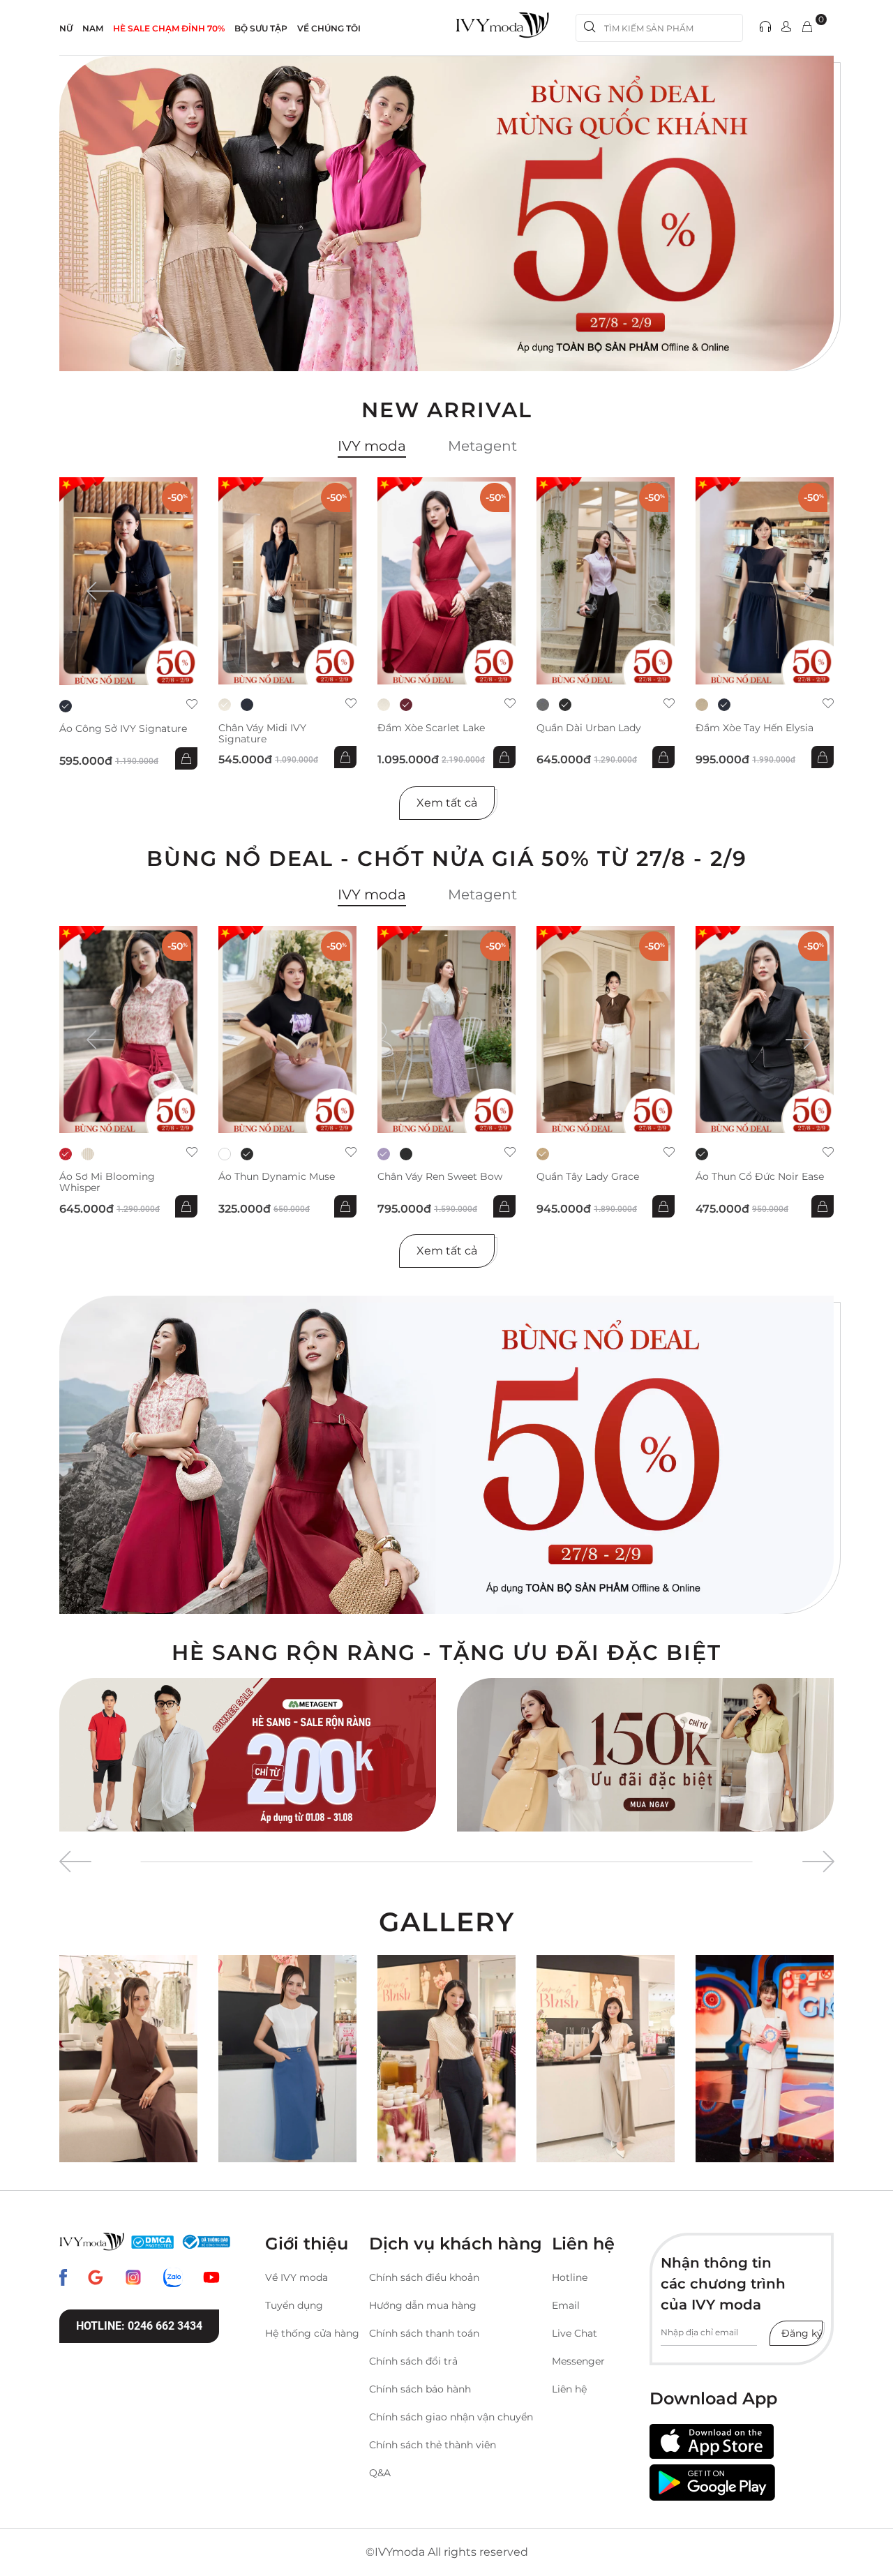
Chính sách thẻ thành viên (433, 2445)
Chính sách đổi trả (413, 2361)
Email (566, 2305)
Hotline (570, 2277)
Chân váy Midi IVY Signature (262, 733)
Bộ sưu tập (261, 28)
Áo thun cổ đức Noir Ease (760, 1177)
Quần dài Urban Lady (589, 728)
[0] (807, 28)
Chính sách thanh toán (424, 2333)
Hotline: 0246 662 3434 (139, 2326)
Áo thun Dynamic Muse (277, 1177)
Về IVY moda (297, 2277)
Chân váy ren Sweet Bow (440, 1177)
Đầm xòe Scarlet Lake (431, 728)
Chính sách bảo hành (420, 2389)
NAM (93, 28)
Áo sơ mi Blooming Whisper (107, 1182)
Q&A (380, 2473)
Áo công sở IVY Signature (123, 729)
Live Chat (575, 2333)
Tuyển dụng (294, 2305)
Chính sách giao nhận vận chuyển (451, 2417)
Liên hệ (569, 2389)
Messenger (578, 2361)
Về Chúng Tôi (329, 28)
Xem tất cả (447, 803)
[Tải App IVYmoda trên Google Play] (712, 2483)
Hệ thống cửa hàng (312, 2333)
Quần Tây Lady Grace (588, 1177)
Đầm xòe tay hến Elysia (755, 728)
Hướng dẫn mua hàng (423, 2305)
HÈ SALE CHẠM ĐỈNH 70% (169, 28)
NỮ (66, 28)
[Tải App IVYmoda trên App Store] (712, 2442)
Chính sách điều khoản (424, 2277)
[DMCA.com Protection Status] (152, 2242)
